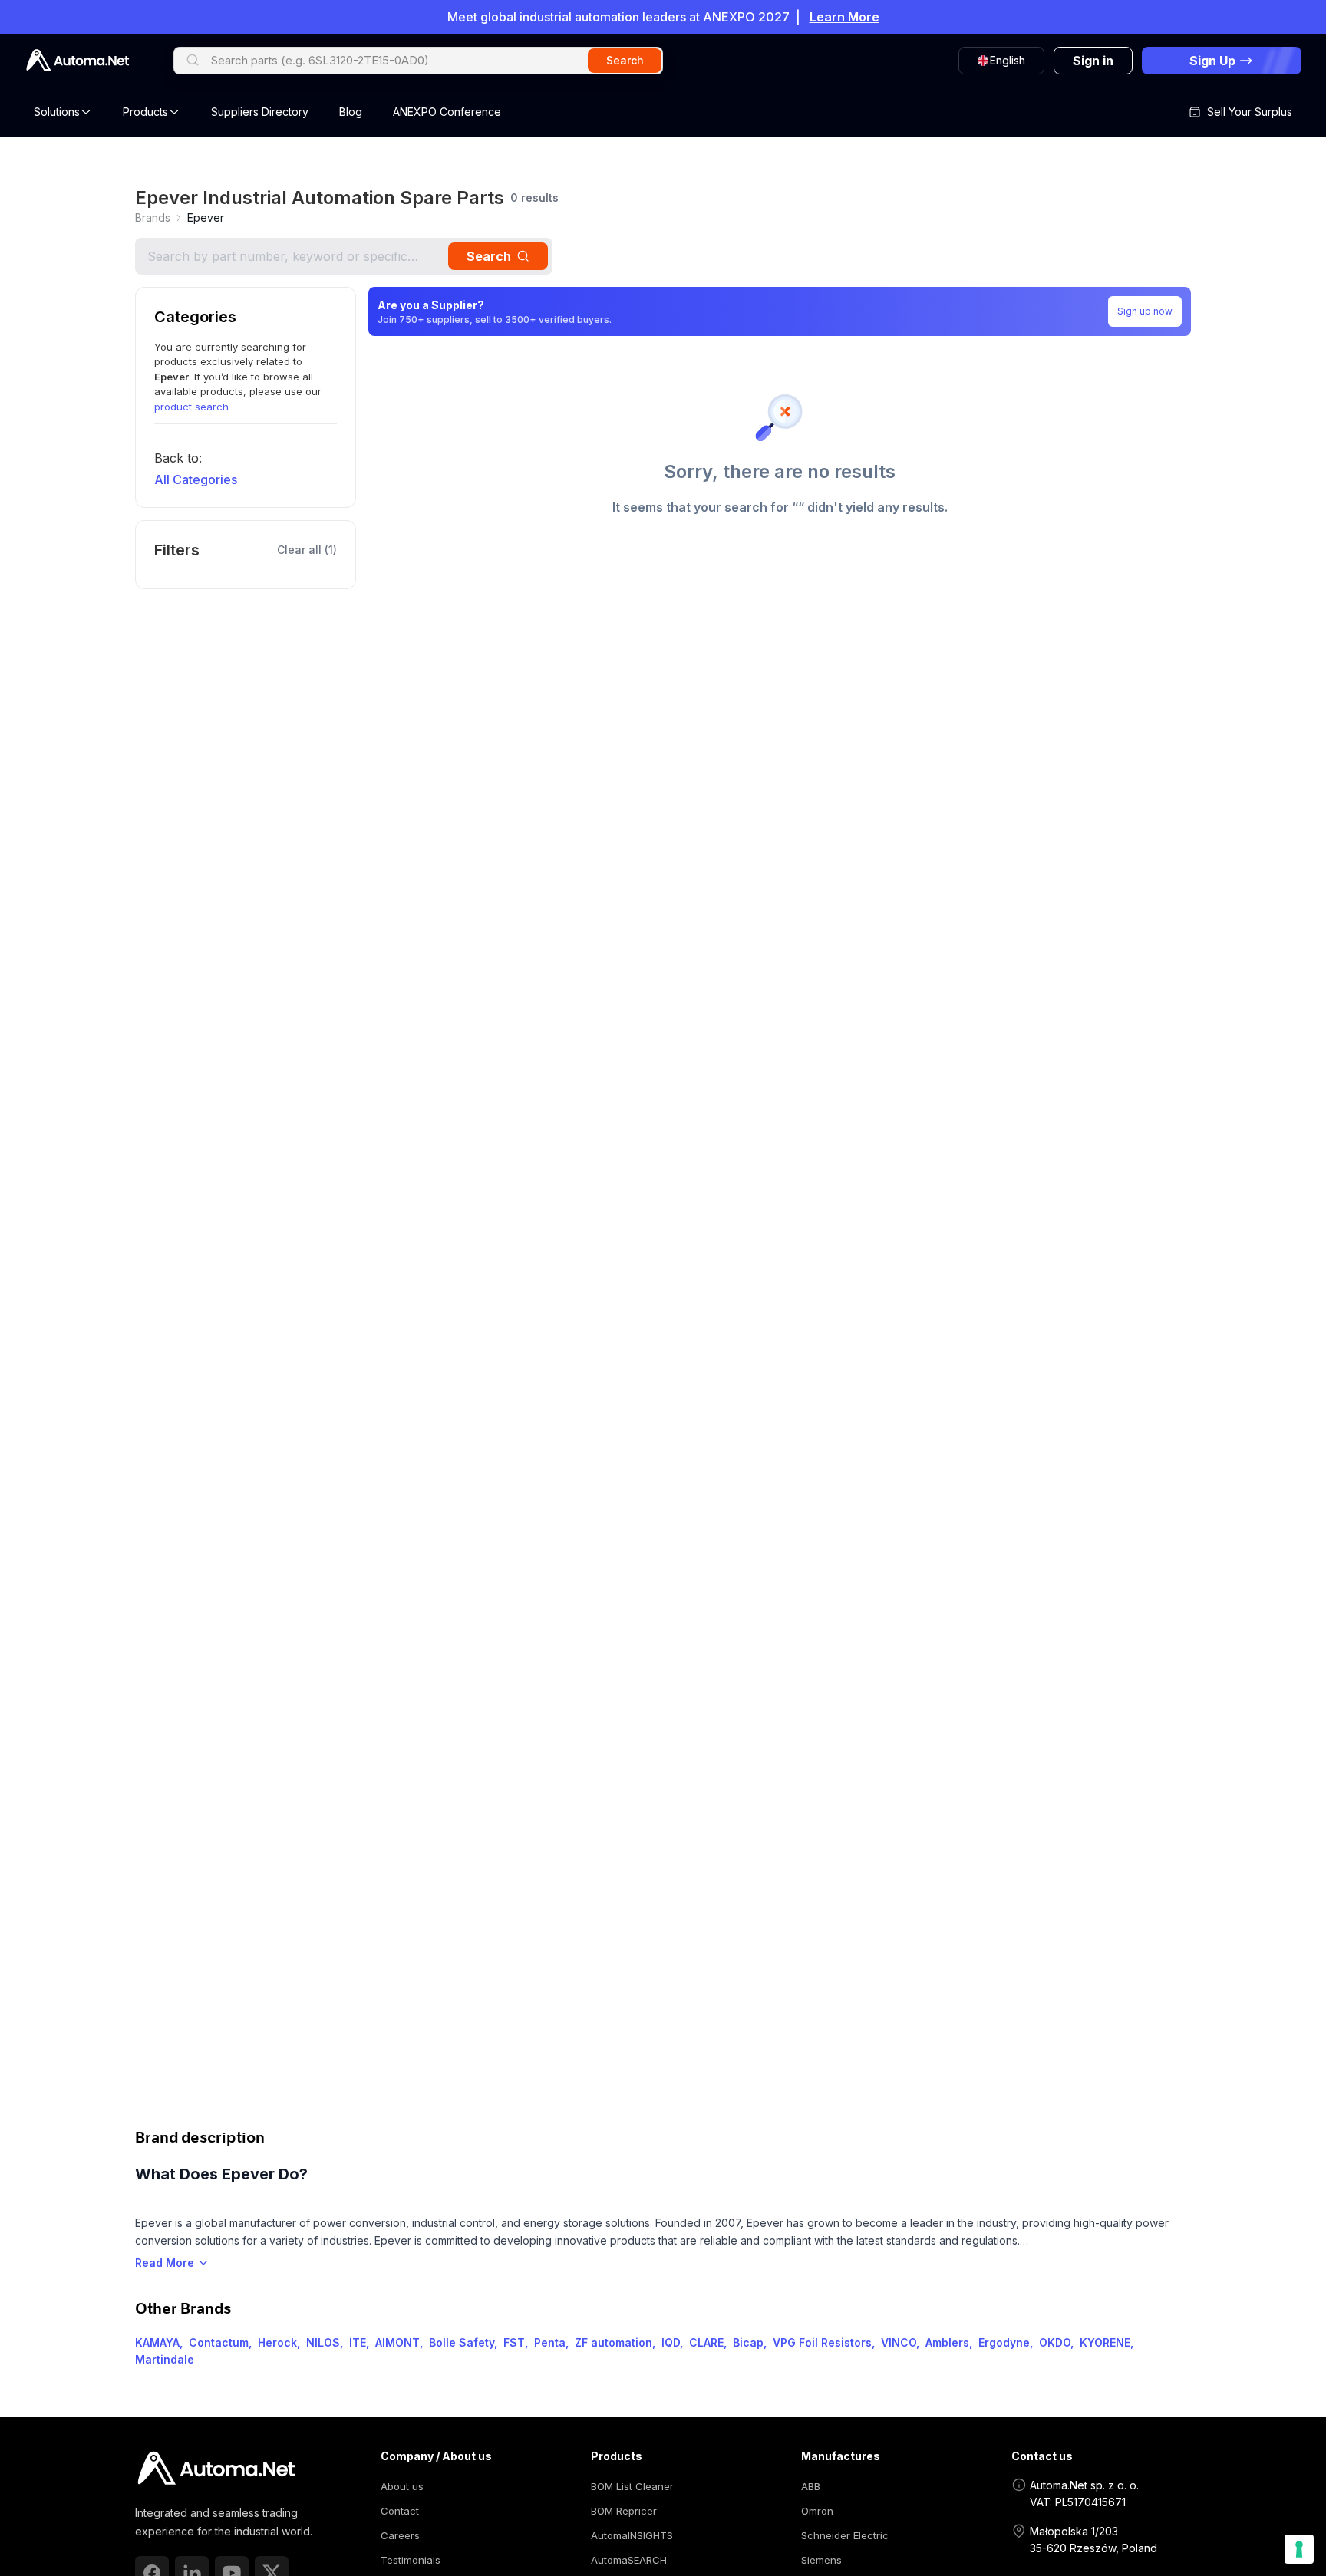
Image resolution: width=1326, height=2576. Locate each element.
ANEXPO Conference (447, 112)
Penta (550, 2342)
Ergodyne (1004, 2342)
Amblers (947, 2342)
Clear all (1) (307, 550)
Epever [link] (206, 217)
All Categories (196, 479)
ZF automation (614, 2342)
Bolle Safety (462, 2342)
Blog (351, 112)
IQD (671, 2342)
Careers (400, 2535)
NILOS (323, 2342)
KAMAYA (157, 2342)
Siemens (821, 2560)
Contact (400, 2511)
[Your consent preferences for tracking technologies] (1299, 2549)
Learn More (844, 17)
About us (402, 2486)
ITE (358, 2342)
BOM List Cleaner (632, 2486)
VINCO (899, 2342)
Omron (817, 2511)
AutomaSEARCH (629, 2560)
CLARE (706, 2342)
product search (191, 407)
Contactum (219, 2342)
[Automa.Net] (78, 60)
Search (489, 256)
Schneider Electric (845, 2535)
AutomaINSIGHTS (632, 2535)
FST (514, 2342)
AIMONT (397, 2342)
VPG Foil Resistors (822, 2342)
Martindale (165, 2359)
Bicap (748, 2342)
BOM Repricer (624, 2511)
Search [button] (625, 60)
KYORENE (1105, 2342)
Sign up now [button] (1145, 311)
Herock (277, 2342)
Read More (165, 2263)
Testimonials (411, 2560)
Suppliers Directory (260, 112)
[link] (153, 218)
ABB (811, 2486)
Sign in (1093, 61)
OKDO (1055, 2342)
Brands (153, 217)
